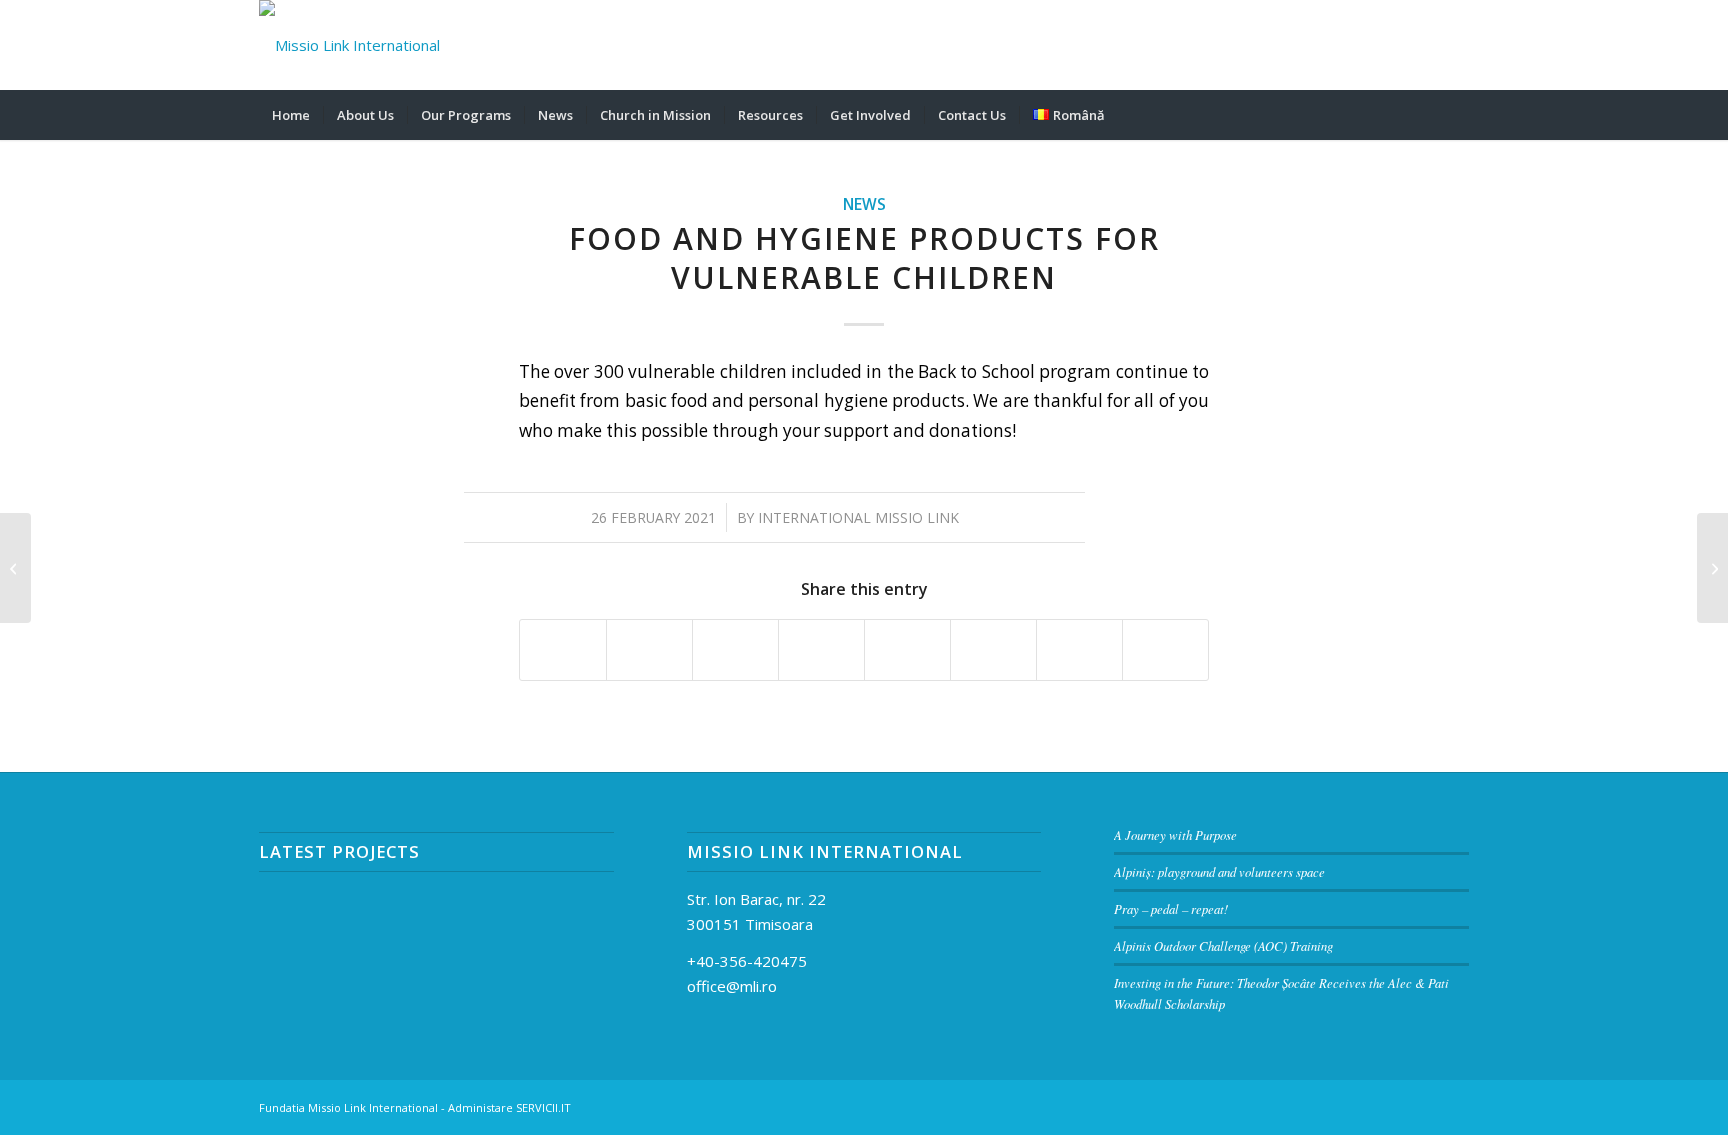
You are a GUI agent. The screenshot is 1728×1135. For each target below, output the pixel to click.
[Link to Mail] (1364, 45)
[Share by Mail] (1165, 650)
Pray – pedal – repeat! (1171, 908)
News (864, 204)
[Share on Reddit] (1079, 650)
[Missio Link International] (349, 45)
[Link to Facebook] (1394, 45)
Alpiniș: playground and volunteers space (1219, 871)
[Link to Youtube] (1454, 45)
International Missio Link (858, 517)
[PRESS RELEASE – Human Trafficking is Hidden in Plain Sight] (15, 568)
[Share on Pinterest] (735, 650)
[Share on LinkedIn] (821, 650)
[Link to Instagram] (1424, 45)
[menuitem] (291, 115)
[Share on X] (649, 650)
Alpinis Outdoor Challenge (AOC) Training (1223, 945)
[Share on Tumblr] (907, 650)
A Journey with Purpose (1175, 834)
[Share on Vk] (993, 650)
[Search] (1456, 115)
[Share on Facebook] (563, 650)
